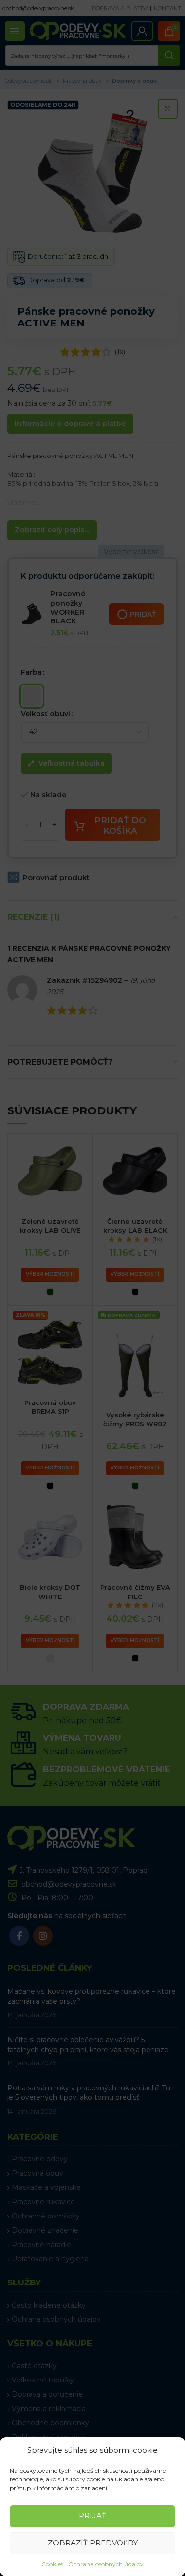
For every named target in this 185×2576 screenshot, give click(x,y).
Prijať (92, 2516)
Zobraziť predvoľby (93, 2543)
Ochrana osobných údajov (106, 2564)
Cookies (52, 2564)
